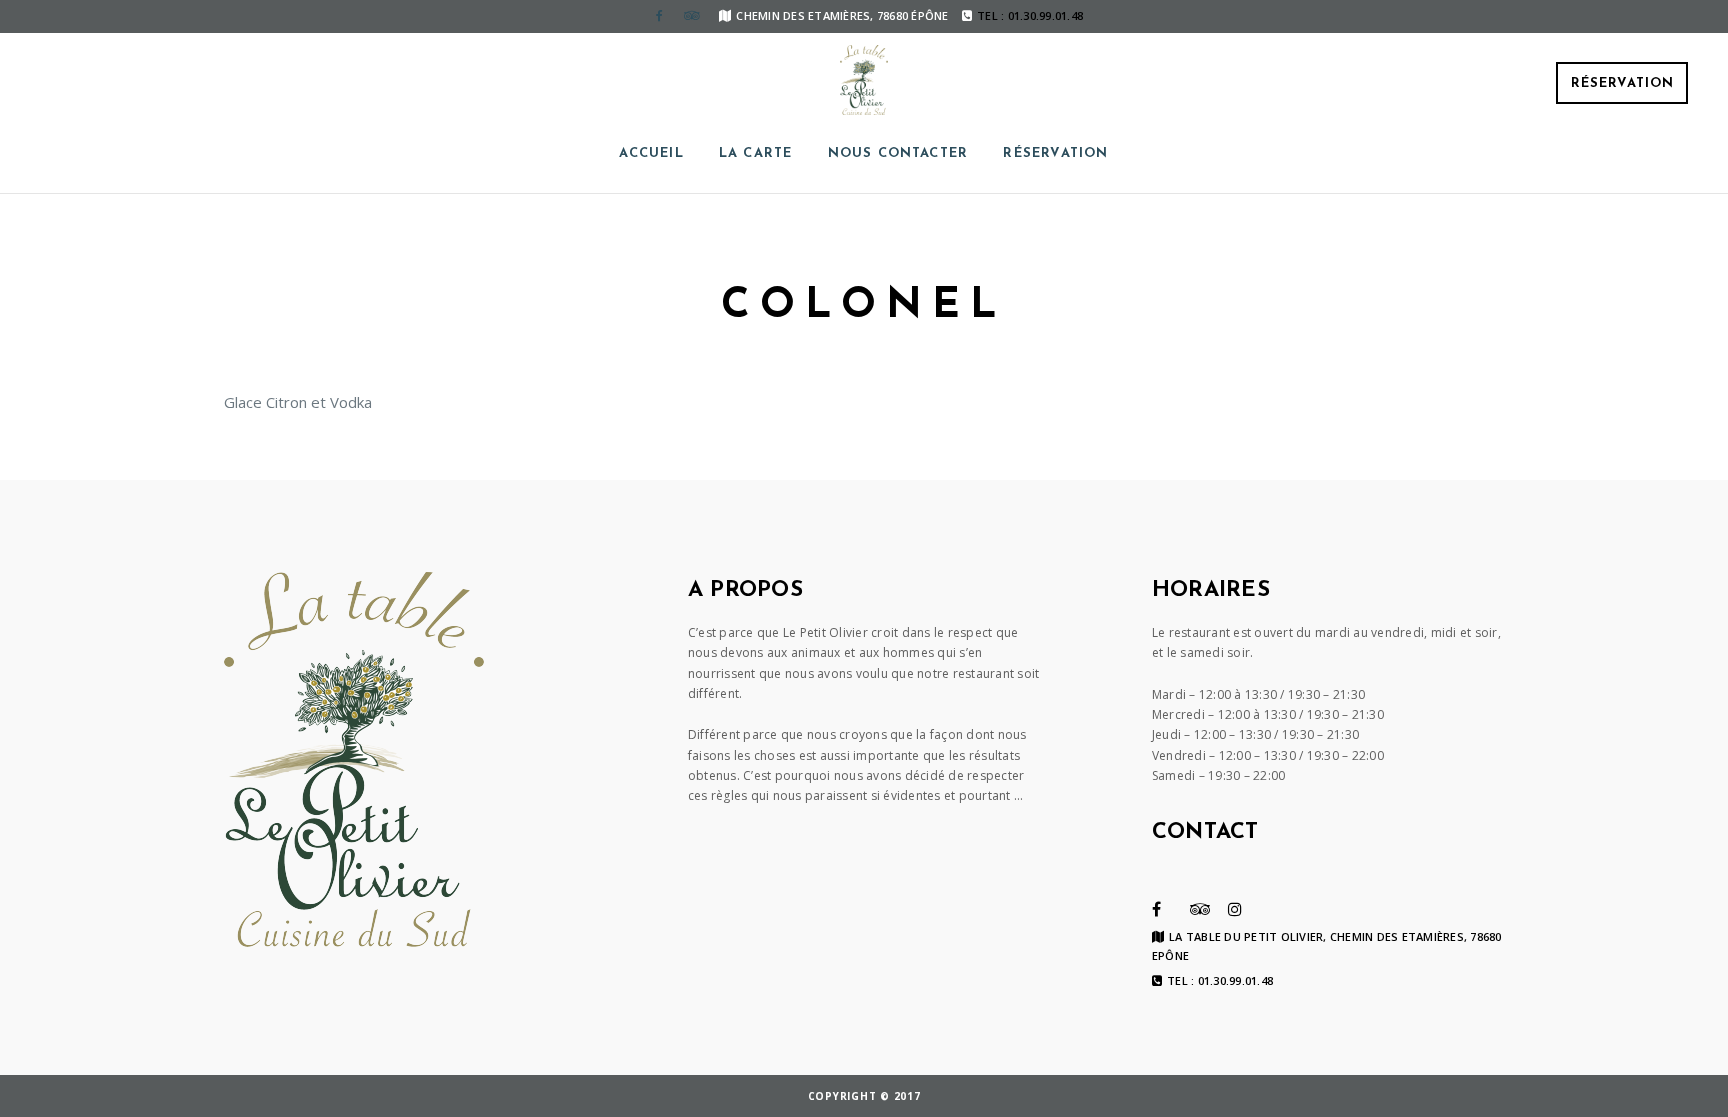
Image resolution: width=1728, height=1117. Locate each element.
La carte (756, 153)
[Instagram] (1235, 909)
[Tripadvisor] (691, 16)
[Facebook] (659, 16)
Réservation (1622, 83)
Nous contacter (898, 153)
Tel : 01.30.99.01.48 (1220, 981)
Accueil (651, 153)
